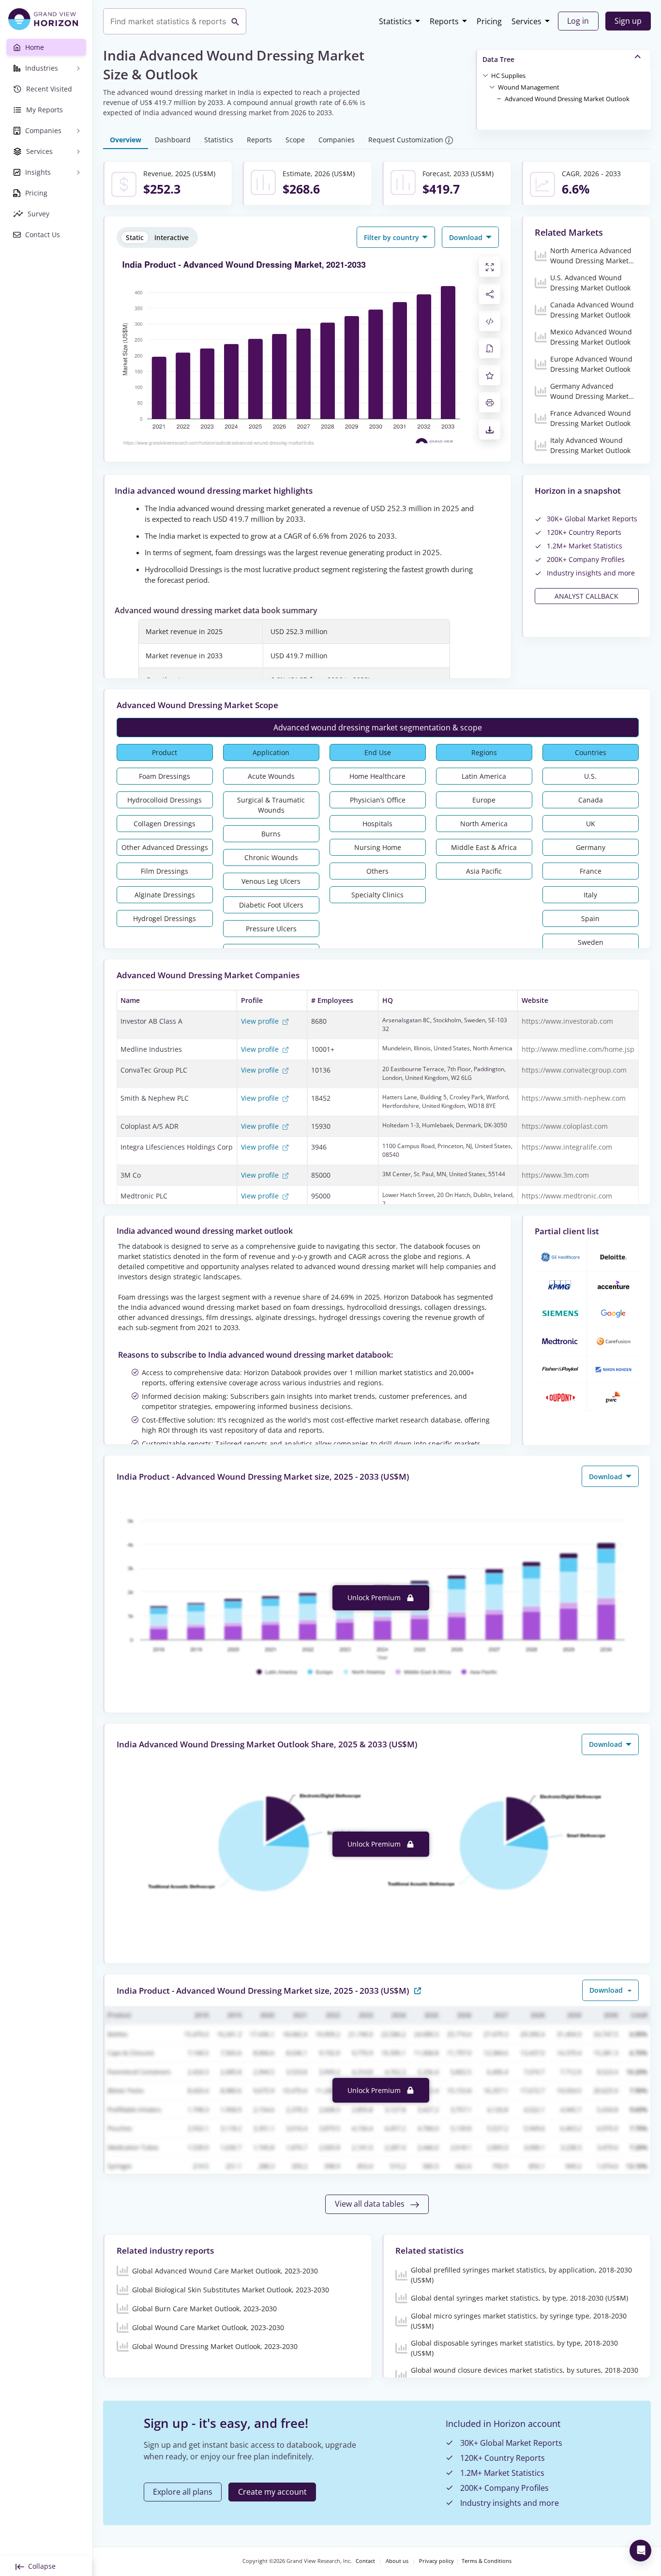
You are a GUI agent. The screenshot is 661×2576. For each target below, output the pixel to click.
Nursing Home (378, 847)
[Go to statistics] (418, 1990)
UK (591, 824)
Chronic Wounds (271, 857)
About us (397, 2561)
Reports (444, 21)
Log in (578, 21)
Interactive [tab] (172, 237)
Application (271, 752)
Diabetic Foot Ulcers (271, 905)
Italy (590, 895)
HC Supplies (508, 76)
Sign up (628, 21)
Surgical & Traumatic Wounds (271, 805)
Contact (365, 2561)
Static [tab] (135, 237)
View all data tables (371, 2204)
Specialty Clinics (377, 895)
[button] (508, 75)
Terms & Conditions (487, 2561)
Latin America (484, 776)
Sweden (591, 942)
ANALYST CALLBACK (586, 596)
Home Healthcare (377, 776)
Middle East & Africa (484, 847)
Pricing (489, 21)
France (591, 871)
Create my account (272, 2492)
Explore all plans (183, 2492)
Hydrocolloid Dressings (165, 800)
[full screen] (490, 267)
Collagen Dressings (165, 824)
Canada (591, 800)
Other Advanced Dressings (165, 847)
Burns (271, 834)
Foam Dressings (165, 776)
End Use (378, 752)
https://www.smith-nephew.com (574, 1098)
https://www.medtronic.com (567, 1196)
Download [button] (467, 237)
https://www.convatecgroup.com (574, 1070)
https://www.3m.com (555, 1175)
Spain (590, 918)
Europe (484, 800)
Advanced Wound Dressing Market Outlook (567, 99)
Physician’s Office (378, 800)
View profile (261, 1021)
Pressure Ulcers (271, 929)
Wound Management (529, 87)
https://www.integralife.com (567, 1147)
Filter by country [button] (392, 237)
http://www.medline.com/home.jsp (578, 1049)
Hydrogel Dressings (165, 918)
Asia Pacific (484, 871)
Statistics (395, 21)
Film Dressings (165, 871)
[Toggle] (485, 75)
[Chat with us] (640, 2551)
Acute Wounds (271, 776)
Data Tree (498, 59)
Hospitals (377, 824)
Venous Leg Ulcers (271, 881)
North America (484, 824)
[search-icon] (235, 21)
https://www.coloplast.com (565, 1126)
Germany (591, 847)
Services (526, 21)
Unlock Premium (375, 1598)
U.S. (590, 776)
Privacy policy (436, 2561)
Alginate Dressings (165, 895)
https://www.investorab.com (567, 1021)
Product (165, 752)
